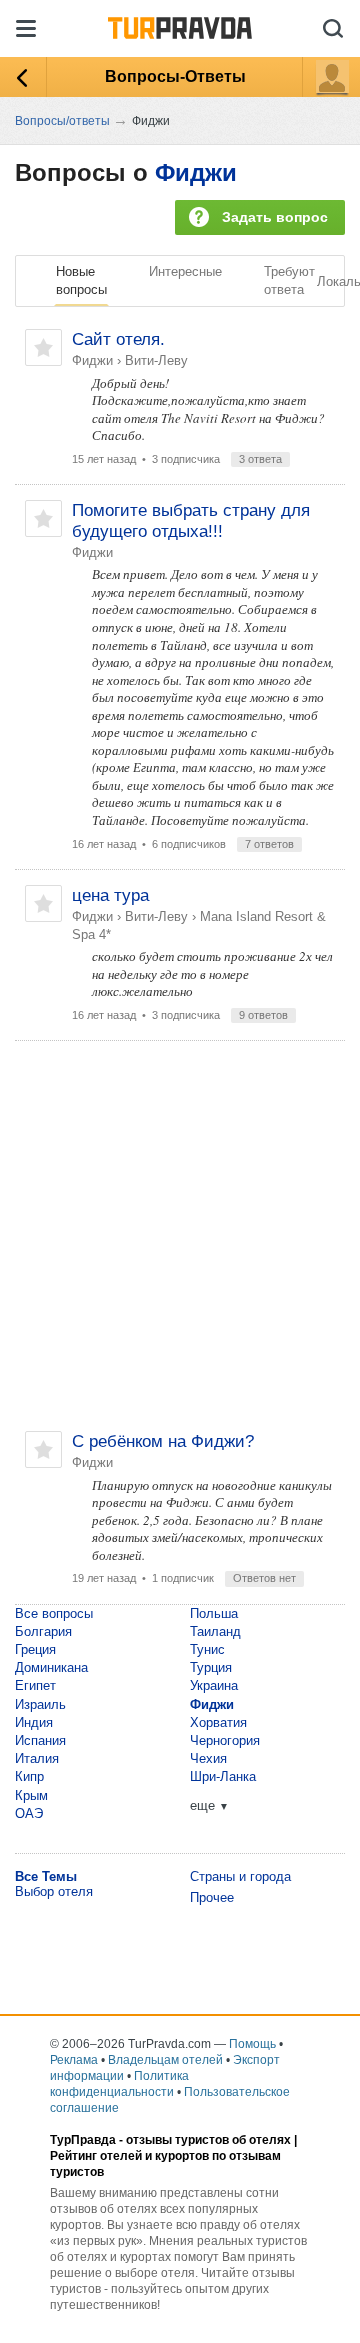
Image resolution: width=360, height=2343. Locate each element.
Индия (34, 1722)
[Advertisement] (180, 1236)
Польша (214, 1613)
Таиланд (215, 1631)
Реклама (74, 2060)
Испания (40, 1740)
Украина (214, 1685)
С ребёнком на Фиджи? (163, 1441)
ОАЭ (29, 1813)
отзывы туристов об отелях (208, 2140)
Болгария (43, 1631)
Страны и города (240, 1876)
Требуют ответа (289, 280)
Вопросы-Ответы (175, 76)
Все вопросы (54, 1613)
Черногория (225, 1740)
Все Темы (46, 1876)
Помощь (252, 2044)
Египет (35, 1685)
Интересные (185, 271)
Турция (211, 1667)
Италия (37, 1758)
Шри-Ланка (223, 1776)
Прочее (212, 1897)
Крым (31, 1795)
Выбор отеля (54, 1891)
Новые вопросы (81, 280)
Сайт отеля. (118, 339)
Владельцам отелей (165, 2060)
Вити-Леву (156, 360)
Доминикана (51, 1667)
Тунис (207, 1649)
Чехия (208, 1758)
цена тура (110, 895)
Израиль (40, 1704)
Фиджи (196, 172)
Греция (35, 1649)
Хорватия (218, 1722)
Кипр (29, 1776)
